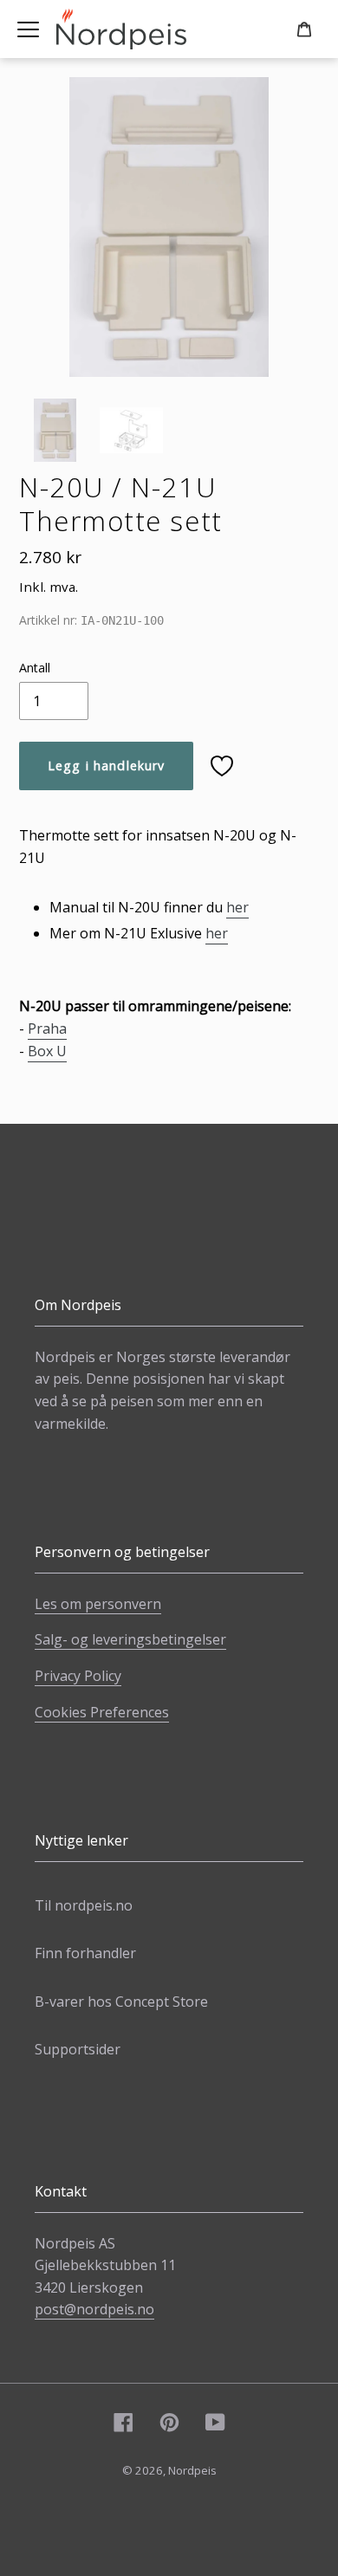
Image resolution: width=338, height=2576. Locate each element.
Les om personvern (98, 1604)
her (237, 907)
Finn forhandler (85, 1953)
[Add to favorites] (222, 766)
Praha (47, 1028)
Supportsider (78, 2049)
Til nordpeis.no (84, 1905)
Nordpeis (192, 2470)
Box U (47, 1051)
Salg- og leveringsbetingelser (130, 1639)
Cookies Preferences (102, 1712)
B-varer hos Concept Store (121, 2002)
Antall (35, 668)
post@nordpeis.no (94, 2309)
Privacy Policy (78, 1676)
